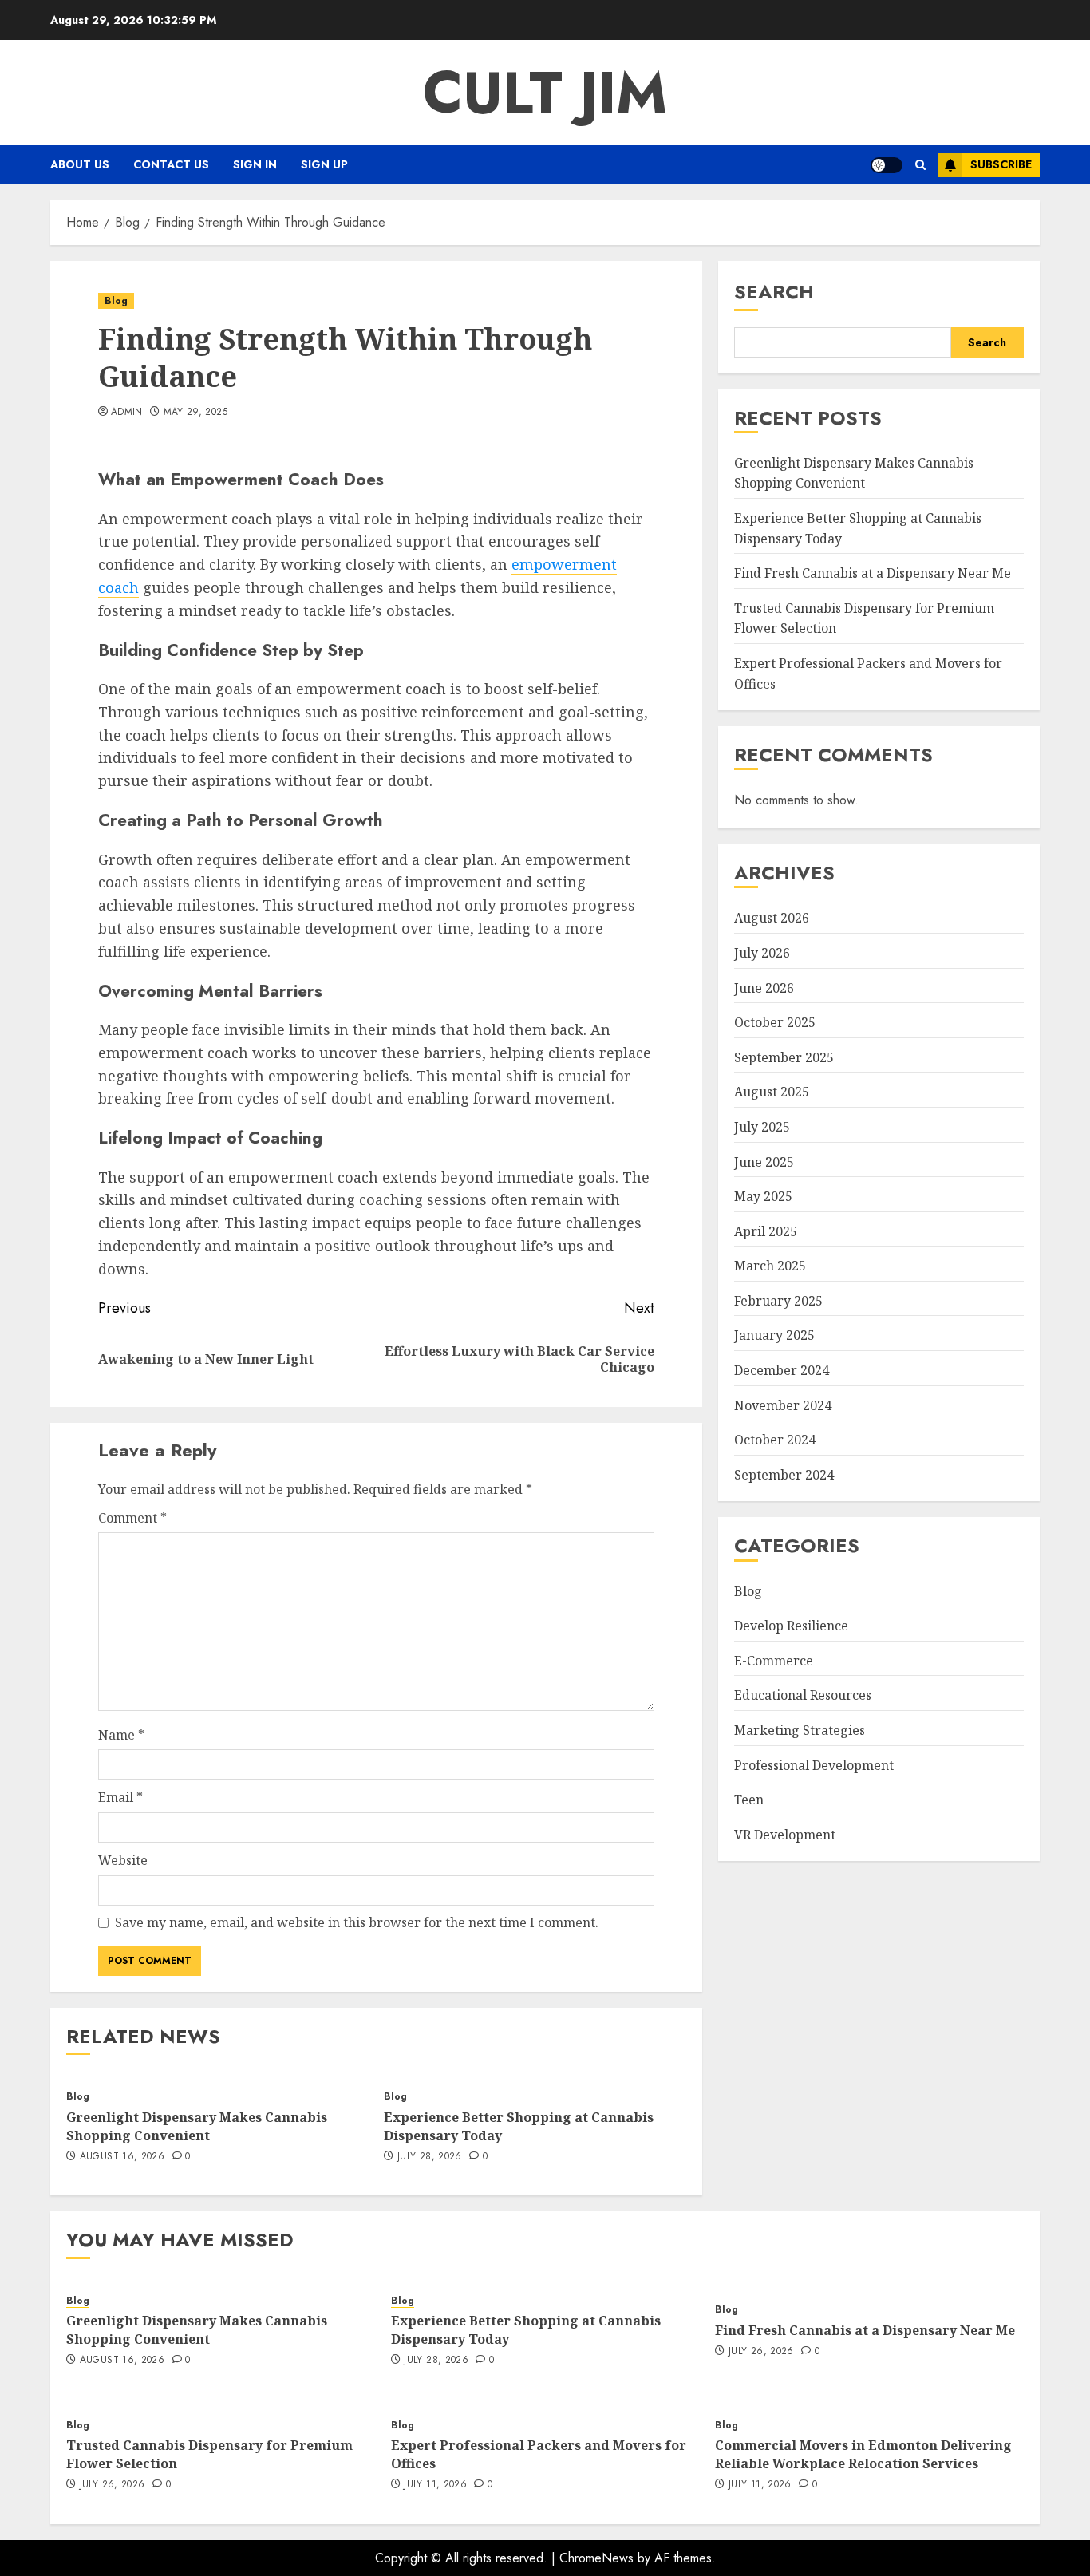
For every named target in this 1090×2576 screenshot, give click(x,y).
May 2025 (763, 1195)
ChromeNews (596, 2558)
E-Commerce (774, 1660)
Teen (749, 1800)
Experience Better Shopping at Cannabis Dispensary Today (519, 2126)
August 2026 (772, 918)
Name (121, 1735)
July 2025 (762, 1126)
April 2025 (766, 1231)
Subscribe (1001, 164)
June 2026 (764, 987)
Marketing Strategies (800, 1729)
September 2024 (784, 1474)
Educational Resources (803, 1695)
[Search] (920, 165)
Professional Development (814, 1764)
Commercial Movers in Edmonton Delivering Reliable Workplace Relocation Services (863, 2454)
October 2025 (775, 1021)
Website (123, 1860)
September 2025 (784, 1057)
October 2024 (775, 1440)
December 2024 (782, 1369)
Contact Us (171, 164)
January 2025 (774, 1335)
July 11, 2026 (435, 2485)
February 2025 (778, 1300)
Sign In (255, 164)
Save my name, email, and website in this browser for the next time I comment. (357, 1922)
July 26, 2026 (761, 2352)
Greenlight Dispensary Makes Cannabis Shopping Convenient (197, 2126)
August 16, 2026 (122, 2157)
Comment (132, 1518)
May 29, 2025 (195, 413)
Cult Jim (545, 93)
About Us (80, 164)
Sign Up (324, 164)
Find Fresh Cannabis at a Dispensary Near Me (873, 573)
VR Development (785, 1834)
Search (774, 292)
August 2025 (772, 1092)
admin (127, 413)
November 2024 (783, 1405)
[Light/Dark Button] (887, 165)
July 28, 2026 (430, 2157)
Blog (116, 301)
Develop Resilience (791, 1626)
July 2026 (762, 952)
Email (120, 1797)
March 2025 (770, 1266)
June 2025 (764, 1161)
